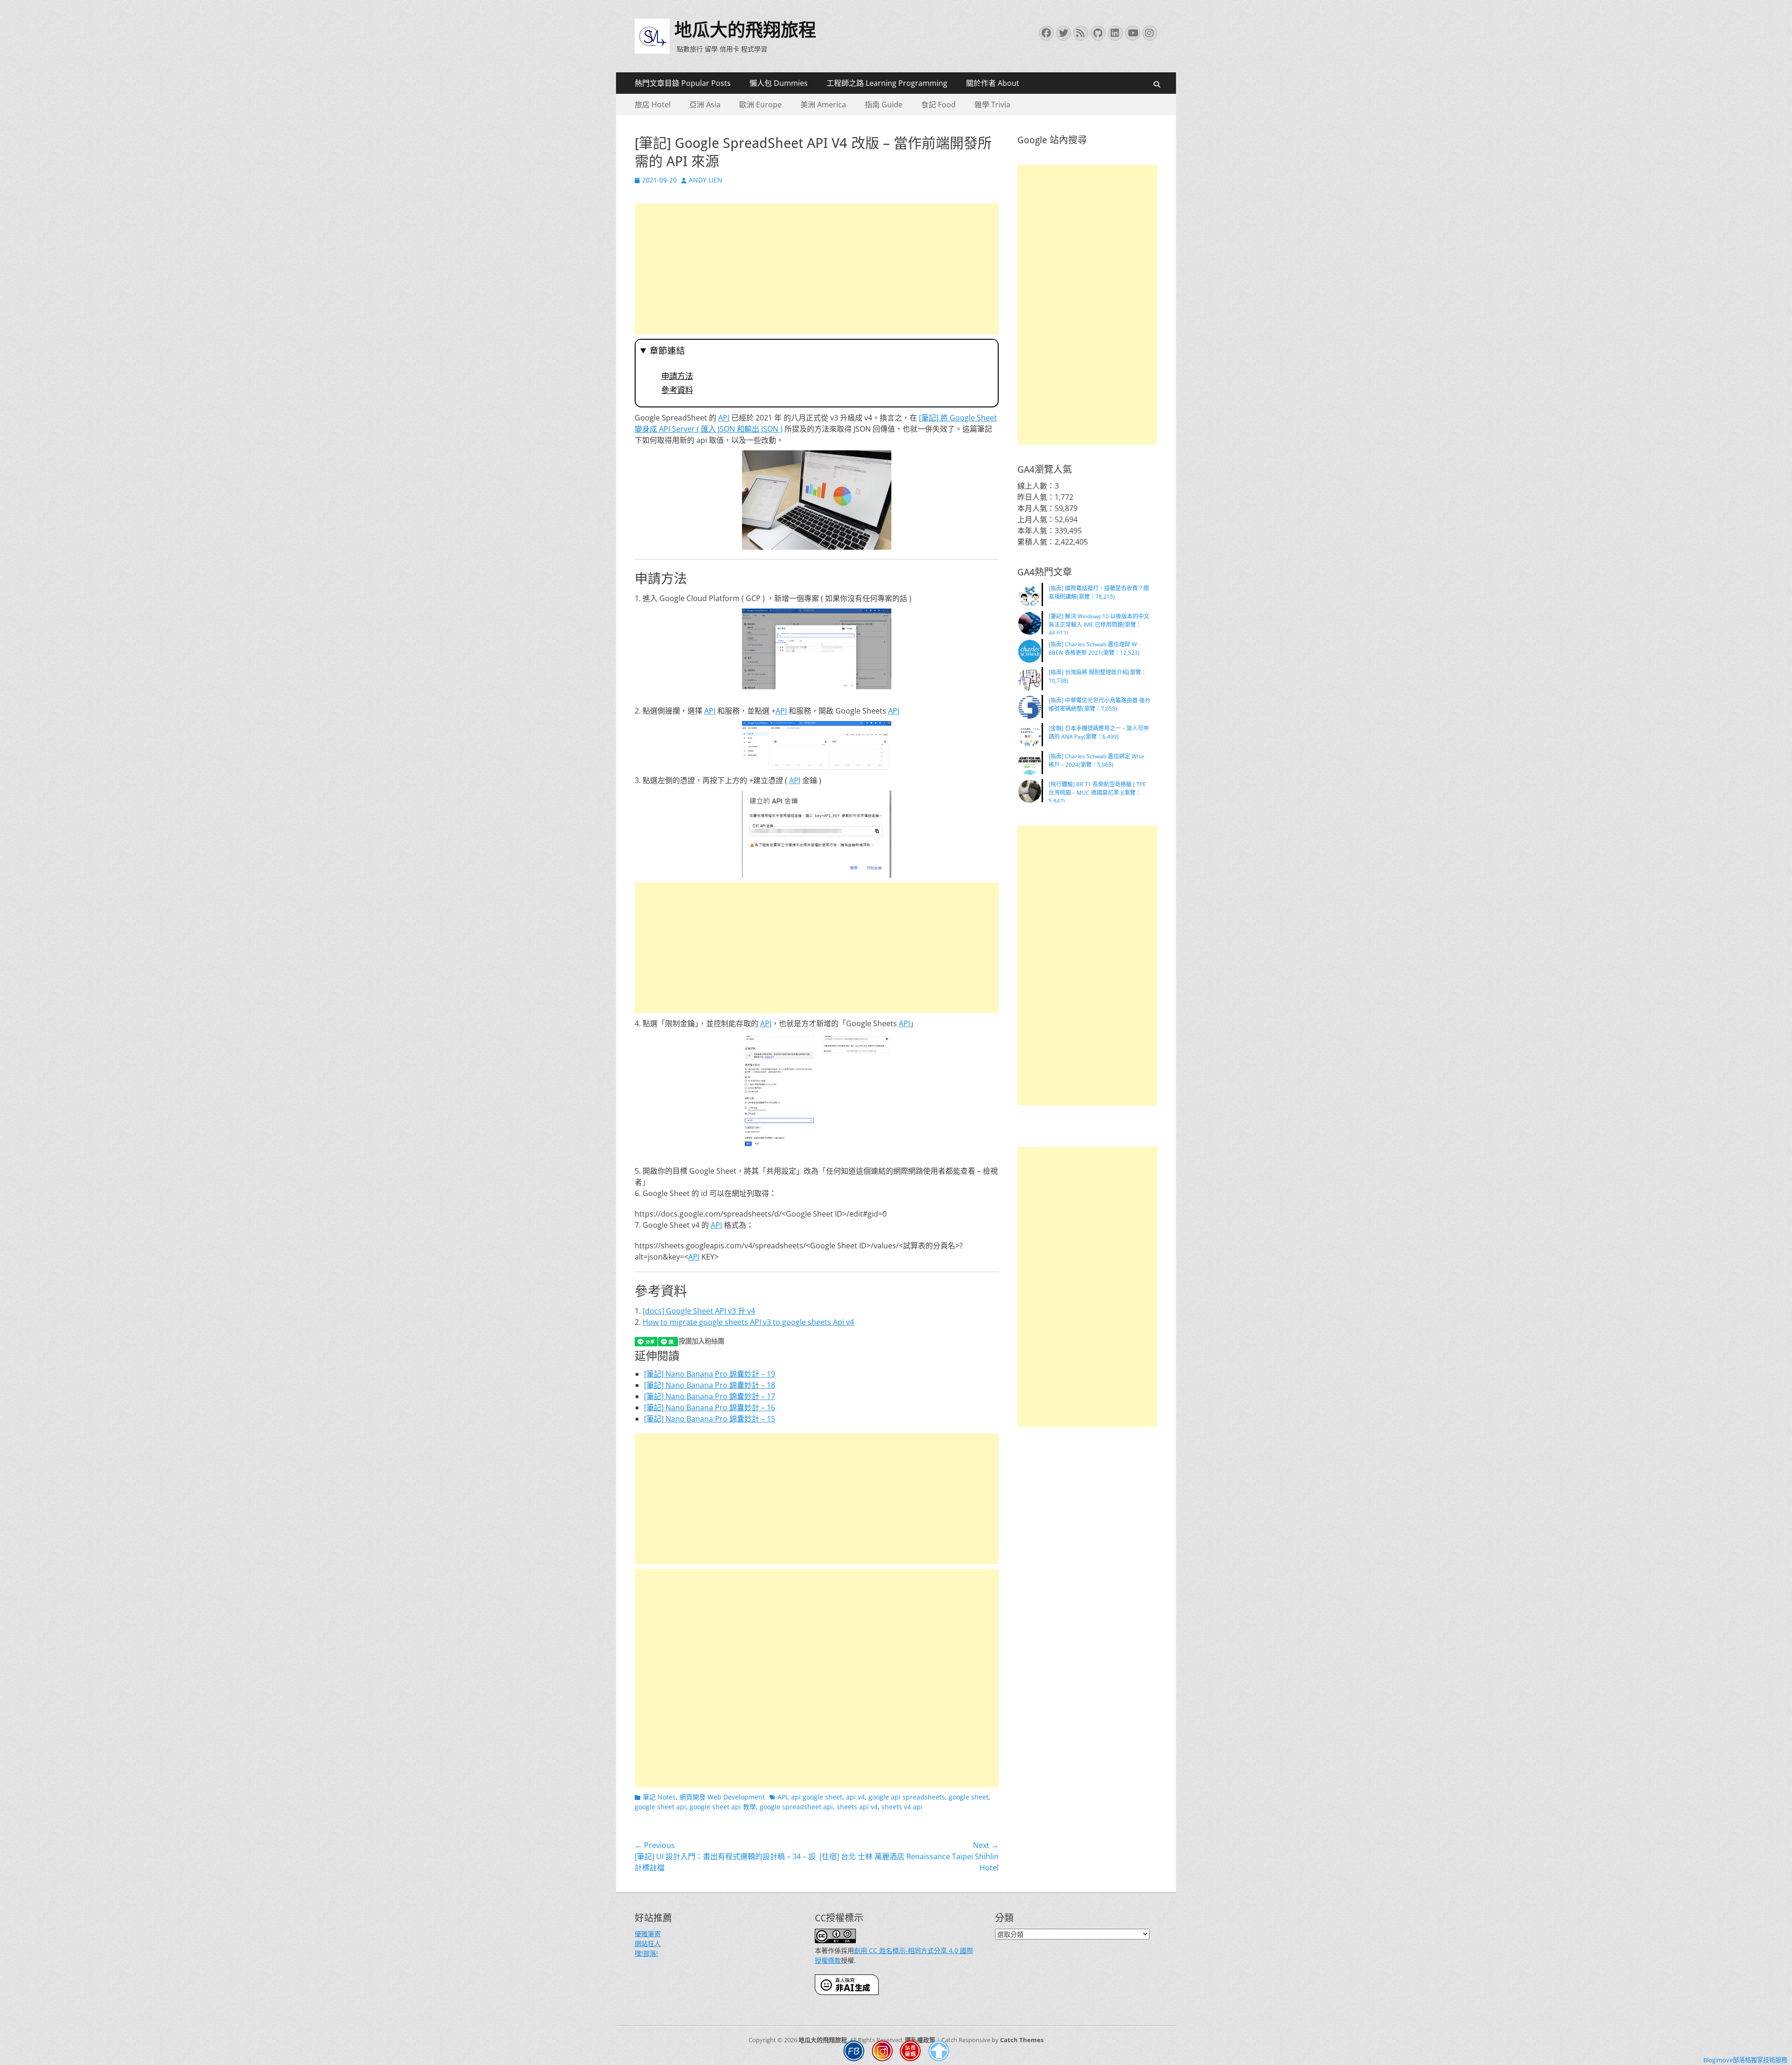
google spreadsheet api (796, 1807)
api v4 (855, 1797)
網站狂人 (648, 1943)
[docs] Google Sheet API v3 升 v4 (699, 1311)
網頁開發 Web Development (722, 1797)
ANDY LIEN (706, 180)
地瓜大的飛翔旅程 (745, 30)
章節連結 (667, 351)
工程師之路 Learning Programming (887, 83)
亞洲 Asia (705, 105)
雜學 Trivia (992, 105)
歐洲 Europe (760, 105)
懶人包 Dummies (779, 83)
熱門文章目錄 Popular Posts (683, 83)
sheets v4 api (902, 1807)
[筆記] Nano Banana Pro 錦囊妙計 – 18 (710, 1385)
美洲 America (823, 105)
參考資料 (677, 390)
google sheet (969, 1797)
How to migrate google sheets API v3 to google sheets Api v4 (748, 1322)
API (724, 418)
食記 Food (938, 105)
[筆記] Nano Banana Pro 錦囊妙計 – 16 (710, 1407)
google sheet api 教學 (723, 1807)
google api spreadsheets (907, 1797)
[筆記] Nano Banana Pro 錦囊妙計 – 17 (710, 1396)
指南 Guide (884, 105)
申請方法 (677, 376)
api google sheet (817, 1797)
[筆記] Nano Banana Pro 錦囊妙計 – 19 (710, 1374)
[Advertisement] (817, 269)
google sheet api (660, 1807)
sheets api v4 (857, 1807)
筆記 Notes (659, 1797)
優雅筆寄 (648, 1934)
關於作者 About (993, 83)
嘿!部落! (646, 1953)
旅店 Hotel (653, 105)
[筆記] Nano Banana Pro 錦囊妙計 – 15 (710, 1419)
